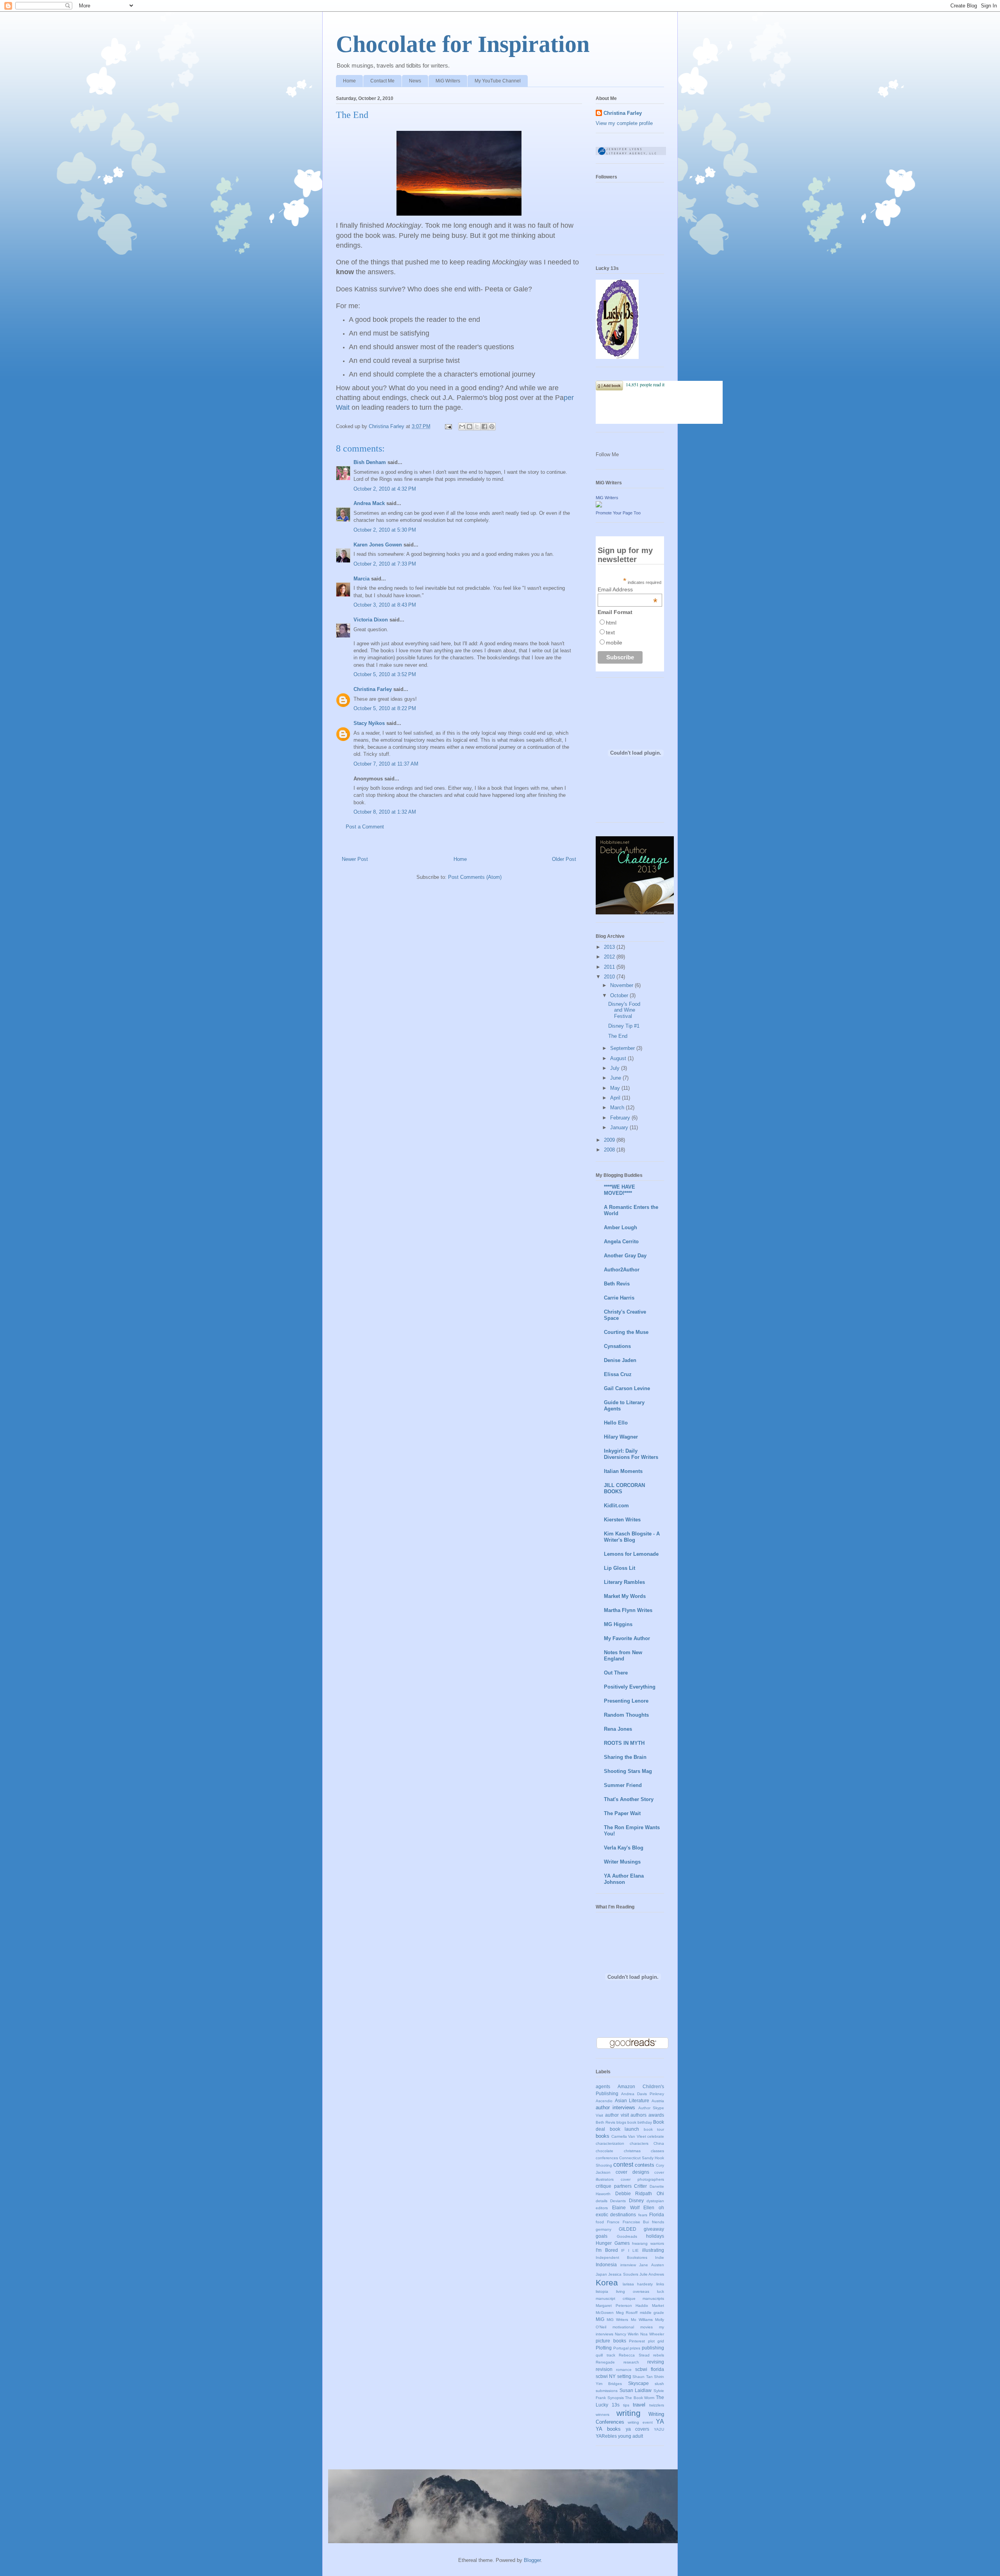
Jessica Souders (623, 2274)
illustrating (653, 2250)
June (616, 1078)
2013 (610, 947)
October (620, 995)
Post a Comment (365, 827)
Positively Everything (630, 1687)
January (620, 1127)
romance (624, 2370)
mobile (614, 643)
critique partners (614, 2186)
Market (658, 2306)
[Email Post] (448, 426)
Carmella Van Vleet (629, 2136)
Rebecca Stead (634, 2355)
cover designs (632, 2172)
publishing (653, 2348)
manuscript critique (616, 2298)
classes (657, 2151)
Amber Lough (621, 1227)
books (603, 2136)
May (616, 1088)
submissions (607, 2391)
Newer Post (355, 859)
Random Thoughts (626, 1715)
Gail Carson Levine (627, 1388)
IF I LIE (630, 2250)
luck (661, 2291)
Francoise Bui (636, 2222)
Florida (657, 2215)
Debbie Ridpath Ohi (640, 2193)
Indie (660, 2257)
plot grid (656, 2341)
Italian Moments (623, 1471)
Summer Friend (623, 1785)
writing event (640, 2422)
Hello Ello (616, 1423)
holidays (655, 2236)
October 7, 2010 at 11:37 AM (386, 764)
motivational (623, 2327)
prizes (635, 2348)
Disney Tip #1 (624, 1026)
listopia (602, 2291)
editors (602, 2208)
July (616, 1068)
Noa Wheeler (652, 2334)
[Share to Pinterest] (492, 427)
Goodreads (627, 2236)
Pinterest (637, 2341)
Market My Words (625, 1596)
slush (659, 2384)
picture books (611, 2341)
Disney (636, 2200)
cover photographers (642, 2179)
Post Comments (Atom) (475, 877)
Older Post (564, 859)
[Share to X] (477, 427)
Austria (658, 2101)
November (622, 985)
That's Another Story (629, 1799)
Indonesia (606, 2264)
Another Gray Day (625, 1256)
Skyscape (638, 2383)
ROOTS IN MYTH (624, 1743)
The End (618, 1036)
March (618, 1108)
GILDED (628, 2229)
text (610, 632)
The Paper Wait (622, 1813)
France (613, 2222)
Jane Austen (652, 2265)
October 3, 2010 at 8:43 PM (385, 605)
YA (660, 2422)
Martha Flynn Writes (628, 1610)
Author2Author (622, 1270)
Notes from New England (623, 1656)
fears (643, 2215)
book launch (625, 2129)
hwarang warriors (648, 2243)
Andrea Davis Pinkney (643, 2094)
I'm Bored (607, 2250)
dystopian (655, 2201)
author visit (617, 2115)
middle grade (652, 2313)
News (415, 81)
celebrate (656, 2136)
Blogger (532, 2560)
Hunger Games (613, 2243)
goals (602, 2236)
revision (604, 2369)
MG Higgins (618, 1624)
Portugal (621, 2348)
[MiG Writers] (599, 506)
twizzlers (657, 2405)
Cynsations (617, 1346)
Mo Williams (642, 2320)
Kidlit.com (616, 1506)
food (600, 2222)
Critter (640, 2186)
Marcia (362, 579)
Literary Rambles (624, 1582)
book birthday (640, 2122)
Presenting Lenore (626, 1701)
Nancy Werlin (627, 2334)
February (621, 1118)
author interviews (615, 2107)
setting (624, 2376)
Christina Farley (373, 689)
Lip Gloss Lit (620, 1568)
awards (656, 2115)
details (602, 2201)
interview (628, 2265)
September (623, 1048)
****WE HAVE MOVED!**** (620, 1190)
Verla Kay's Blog (624, 1848)
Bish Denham (370, 462)
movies (646, 2327)
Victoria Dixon (371, 620)
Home (349, 81)
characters (639, 2143)
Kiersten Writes (622, 1520)
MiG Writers (448, 81)
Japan (601, 2274)
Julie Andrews (652, 2274)
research (631, 2362)
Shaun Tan (642, 2377)
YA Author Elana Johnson (624, 1879)
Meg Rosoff (627, 2313)
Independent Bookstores (621, 2257)
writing (629, 2413)
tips (626, 2405)
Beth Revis (617, 1284)
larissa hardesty (638, 2284)
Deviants (618, 2201)
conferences (607, 2158)
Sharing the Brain (625, 1757)
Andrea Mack (369, 503)
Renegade (605, 2362)
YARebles (606, 2436)
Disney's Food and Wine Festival (624, 1010)
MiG (600, 2319)
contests (645, 2165)
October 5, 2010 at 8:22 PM (385, 708)
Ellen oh (654, 2207)
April (616, 1098)
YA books (608, 2429)
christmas (632, 2151)
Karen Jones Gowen (378, 545)
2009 (610, 1140)
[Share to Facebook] (484, 427)
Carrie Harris (619, 1298)
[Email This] (462, 427)
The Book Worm (640, 2398)
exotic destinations (616, 2215)
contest (623, 2165)
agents (603, 2086)
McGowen (605, 2313)
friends (658, 2222)
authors (638, 2115)
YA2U (659, 2429)
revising (656, 2362)
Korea (607, 2282)
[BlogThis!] (470, 427)
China (659, 2143)
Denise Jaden (620, 1360)
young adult (630, 2436)
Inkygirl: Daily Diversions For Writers (631, 1454)
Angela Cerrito (621, 1242)
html (611, 623)
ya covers (638, 2429)
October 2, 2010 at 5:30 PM (385, 530)
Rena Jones (618, 1729)
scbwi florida (650, 2369)
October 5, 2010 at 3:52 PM (385, 674)
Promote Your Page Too (618, 513)
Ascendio (604, 2101)
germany (604, 2229)
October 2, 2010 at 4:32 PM (385, 489)
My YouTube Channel (498, 81)
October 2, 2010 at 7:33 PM (385, 564)
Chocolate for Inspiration (463, 44)
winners (603, 2414)
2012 (610, 957)
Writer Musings (622, 1862)
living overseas (633, 2291)
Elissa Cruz (618, 1374)
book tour (654, 2129)
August (619, 1058)
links (660, 2284)
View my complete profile (624, 123)
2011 (610, 967)
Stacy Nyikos (369, 723)
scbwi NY (606, 2376)
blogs (621, 2122)
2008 (610, 1150)
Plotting (604, 2348)
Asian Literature (632, 2100)
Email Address (628, 589)
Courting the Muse (626, 1332)
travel (639, 2405)
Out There (616, 1673)
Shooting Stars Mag (628, 1771)
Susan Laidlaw (636, 2390)
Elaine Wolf (626, 2207)
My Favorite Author (627, 1638)
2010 (610, 977)
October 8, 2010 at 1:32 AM (385, 812)
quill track (605, 2355)
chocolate (604, 2151)
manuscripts (653, 2298)
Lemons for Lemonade (631, 1554)
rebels (659, 2355)
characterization (610, 2143)
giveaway (654, 2229)
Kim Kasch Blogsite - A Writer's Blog (632, 1537)
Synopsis (616, 2398)
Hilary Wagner (621, 1437)
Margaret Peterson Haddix (622, 2306)
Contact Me (382, 81)
